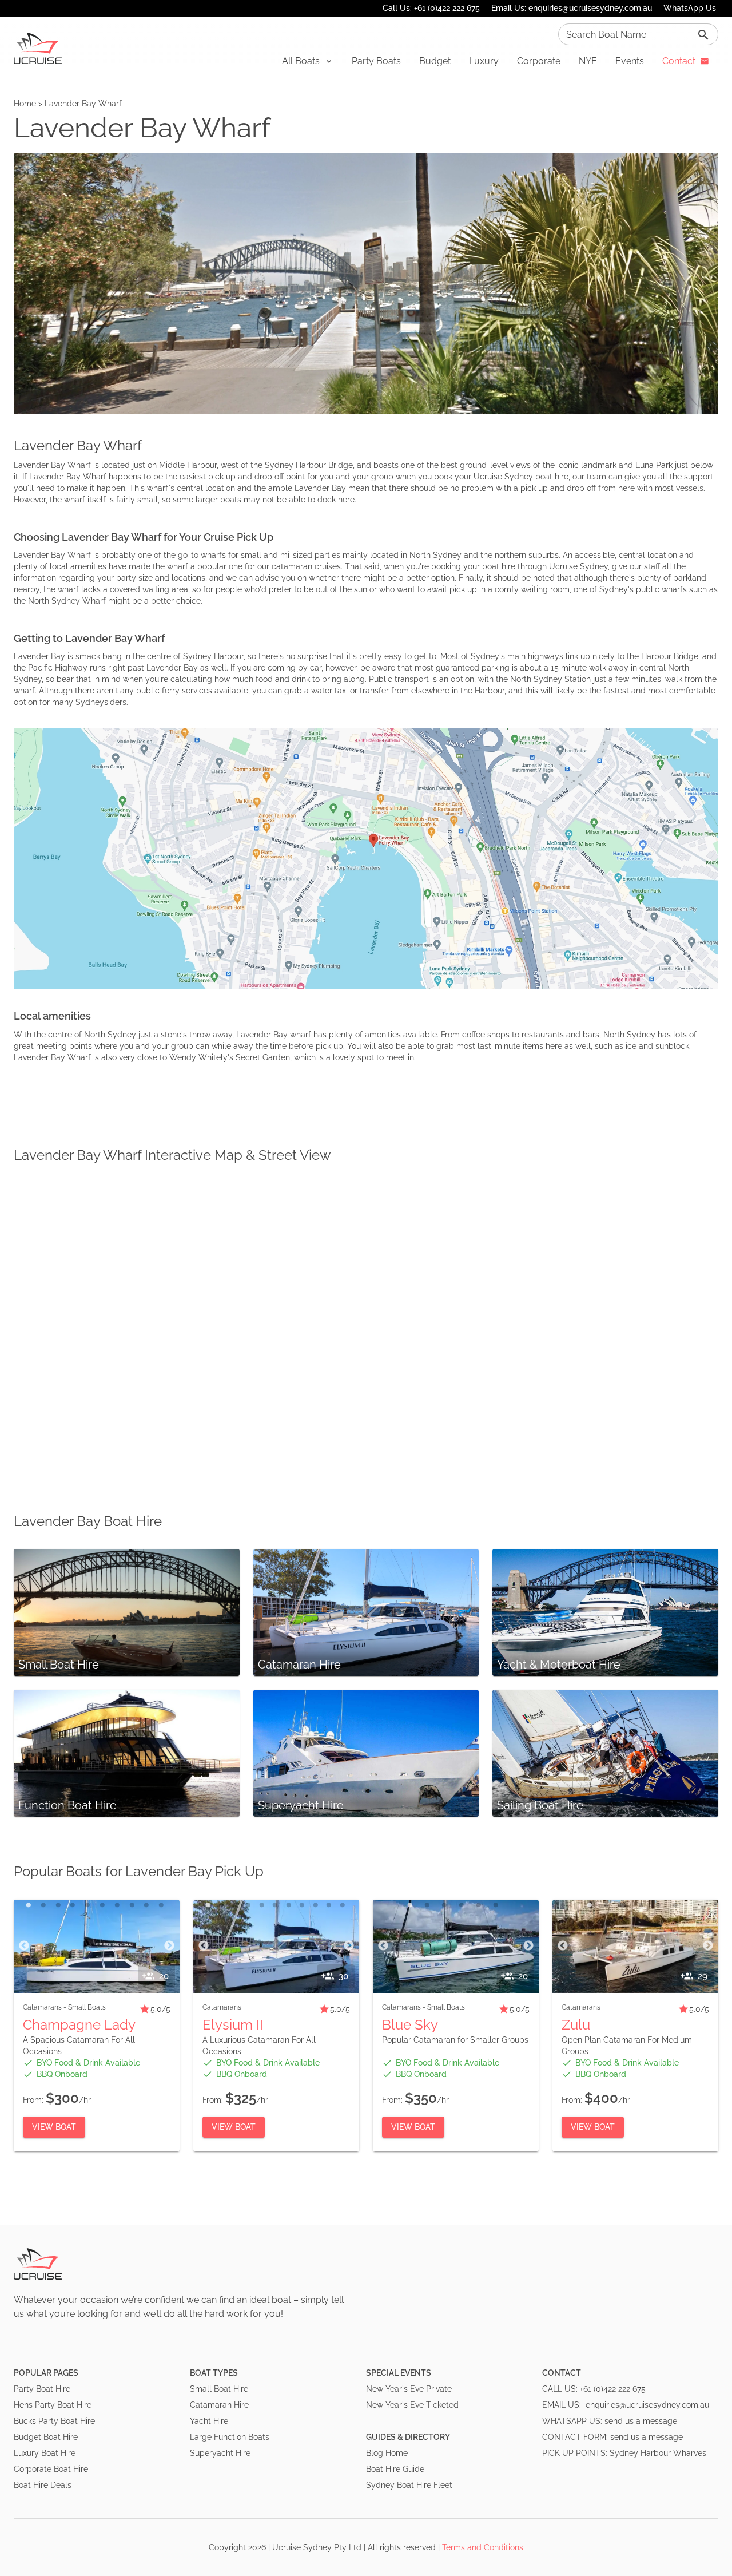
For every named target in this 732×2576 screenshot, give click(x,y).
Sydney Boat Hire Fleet (409, 2485)
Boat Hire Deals (43, 2485)
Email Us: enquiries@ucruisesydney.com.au (572, 8)
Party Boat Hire (42, 2389)
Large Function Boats (230, 2437)
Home (25, 104)
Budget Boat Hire (46, 2437)
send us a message (641, 2421)
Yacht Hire (209, 2421)
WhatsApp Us (690, 8)
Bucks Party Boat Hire (54, 2421)
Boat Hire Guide (395, 2469)
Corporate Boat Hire (51, 2469)
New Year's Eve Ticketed (412, 2405)
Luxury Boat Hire (45, 2453)
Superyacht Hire (220, 2453)
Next (169, 1946)
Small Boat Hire (219, 2389)
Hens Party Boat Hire (53, 2405)
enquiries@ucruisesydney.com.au (647, 2405)
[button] (308, 61)
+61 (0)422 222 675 (613, 2389)
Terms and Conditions (483, 2547)
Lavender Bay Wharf (83, 104)
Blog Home (387, 2453)
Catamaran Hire (219, 2405)
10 (161, 1905)
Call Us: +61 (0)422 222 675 (431, 8)
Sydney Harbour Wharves (658, 2453)
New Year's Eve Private (409, 2389)
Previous (24, 1946)
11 (343, 1905)
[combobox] (638, 34)
